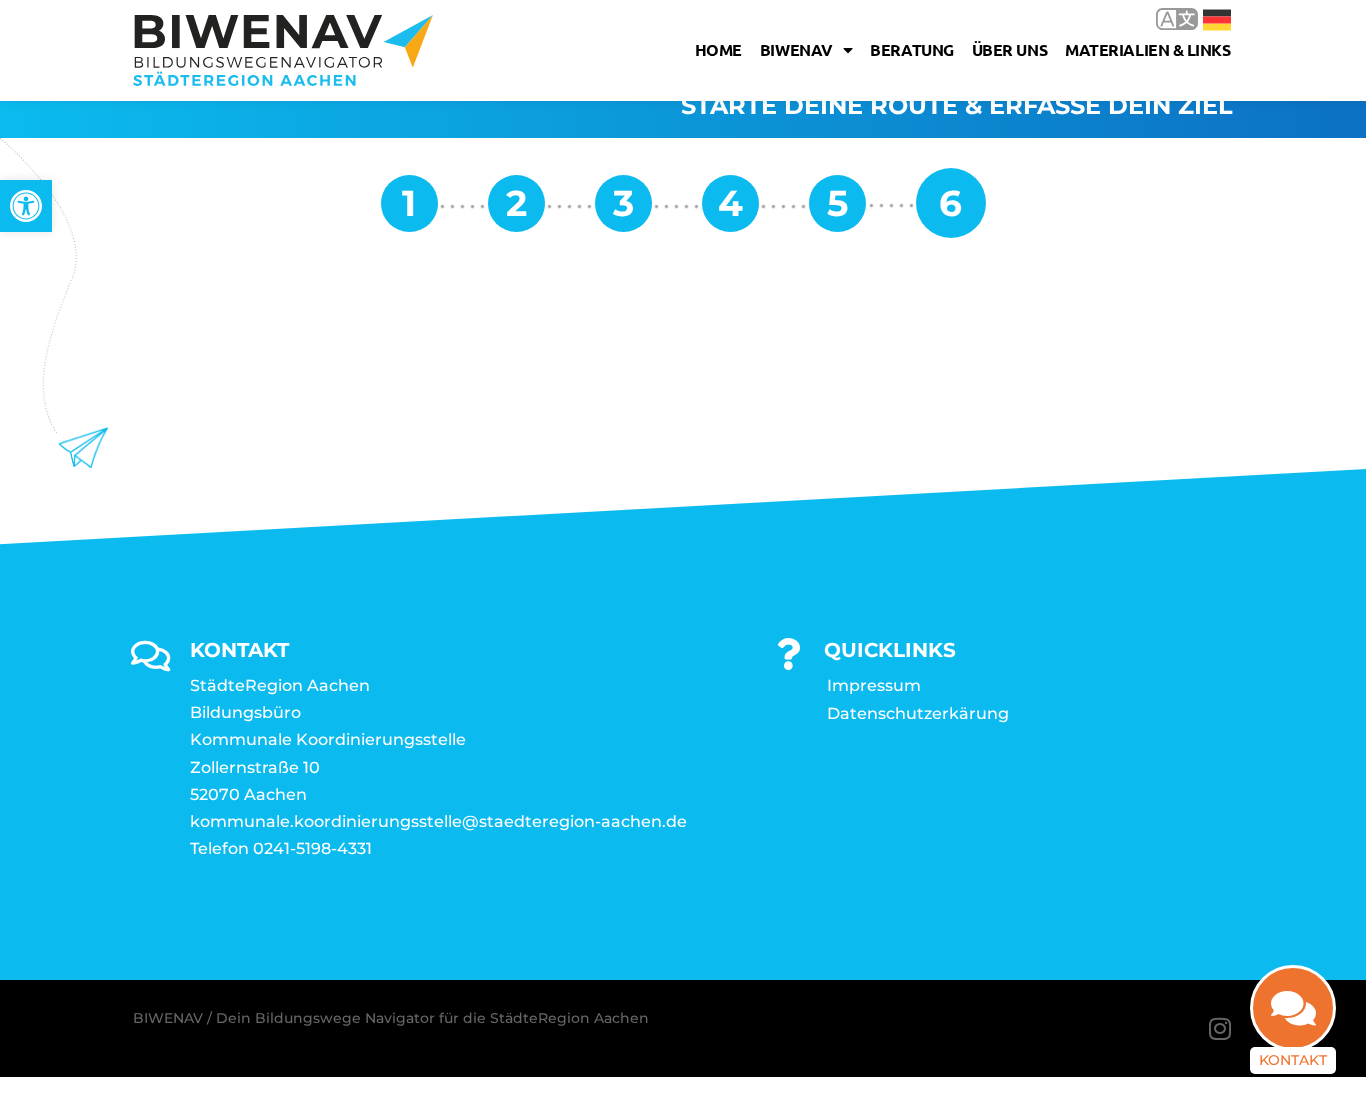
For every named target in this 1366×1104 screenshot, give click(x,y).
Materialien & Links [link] (1147, 49)
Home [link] (718, 49)
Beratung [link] (911, 49)
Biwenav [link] (796, 49)
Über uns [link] (1009, 49)
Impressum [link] (874, 685)
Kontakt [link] (1293, 1060)
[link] (26, 206)
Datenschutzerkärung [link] (918, 713)
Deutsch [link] (1202, 18)
